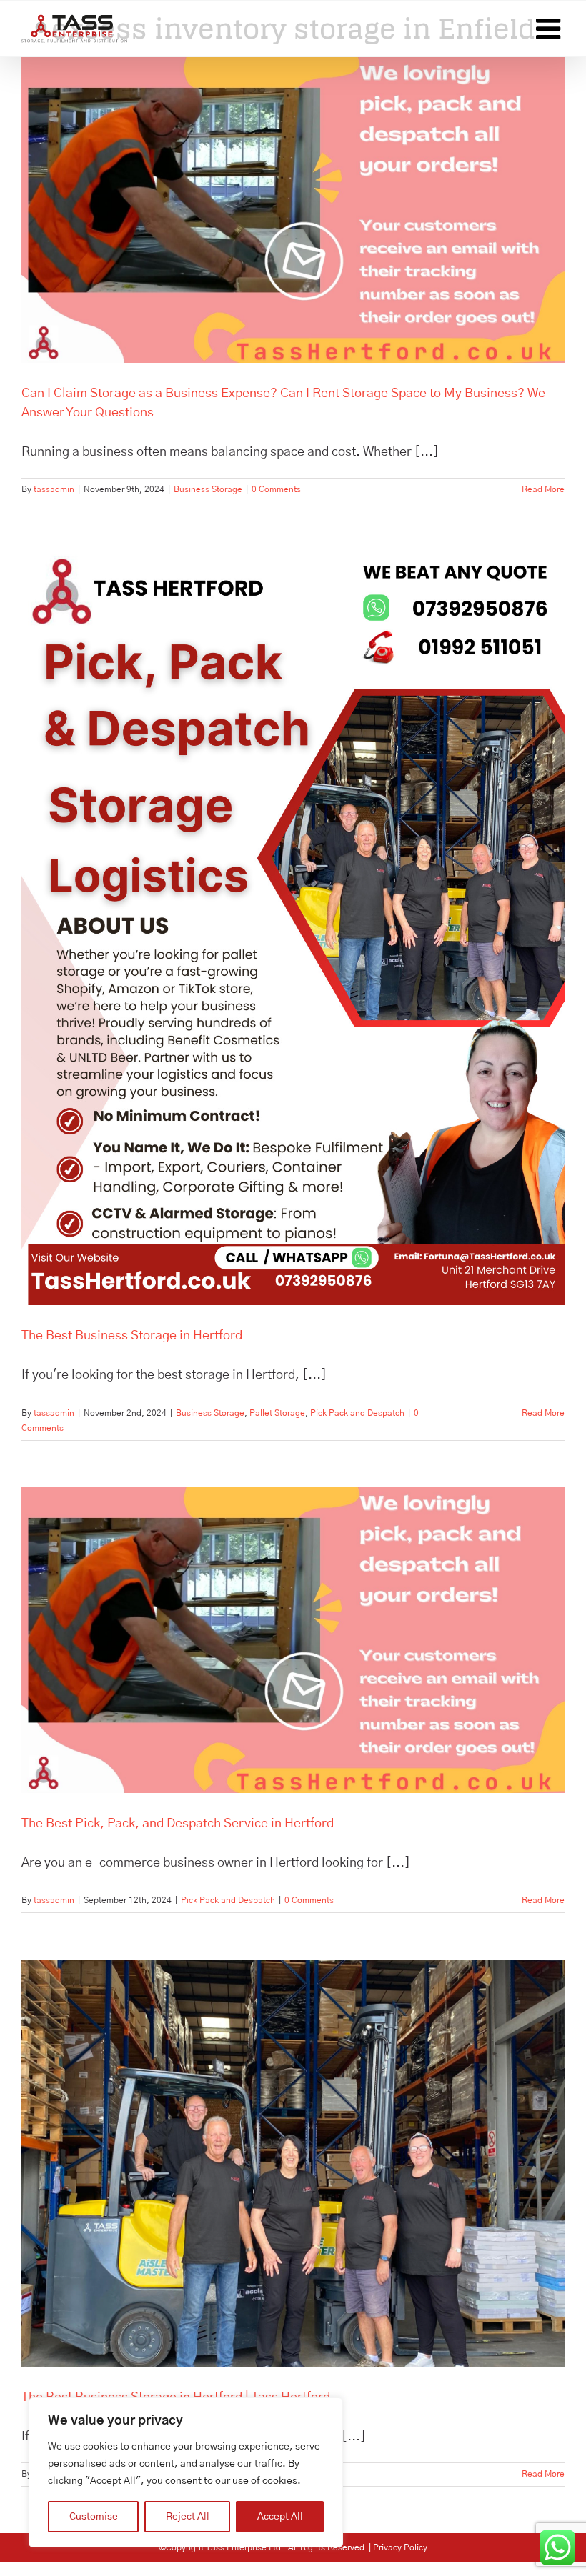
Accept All (280, 2517)
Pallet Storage (277, 1413)
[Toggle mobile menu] (550, 29)
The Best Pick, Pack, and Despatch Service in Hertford (178, 1824)
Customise (94, 2517)
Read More (543, 489)
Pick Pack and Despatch (357, 1413)
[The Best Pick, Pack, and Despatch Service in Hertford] (293, 1640)
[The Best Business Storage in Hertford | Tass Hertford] (293, 2163)
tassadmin (54, 489)
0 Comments (276, 489)
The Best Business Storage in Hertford (132, 1336)
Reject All (188, 2517)
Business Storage (208, 489)
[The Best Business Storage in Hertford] (293, 927)
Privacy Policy (400, 2547)
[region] (186, 2472)
